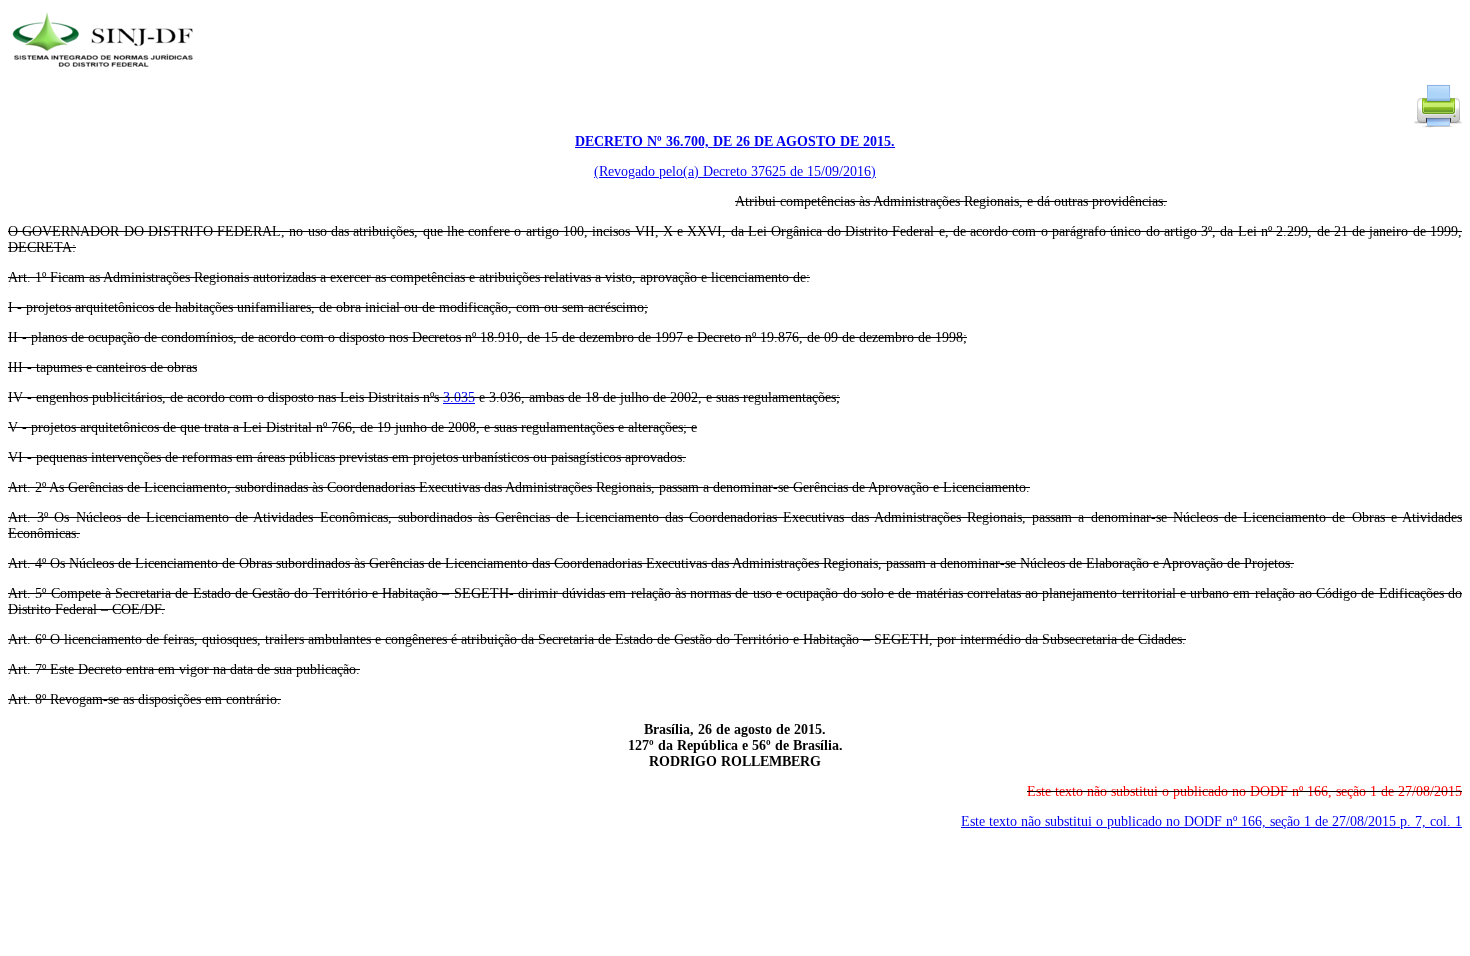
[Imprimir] (1438, 125)
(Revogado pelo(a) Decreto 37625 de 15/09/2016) (735, 171)
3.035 (459, 397)
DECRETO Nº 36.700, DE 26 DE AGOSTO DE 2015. (735, 141)
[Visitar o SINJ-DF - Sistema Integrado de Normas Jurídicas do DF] (105, 73)
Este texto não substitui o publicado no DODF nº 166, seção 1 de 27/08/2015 (1211, 821)
